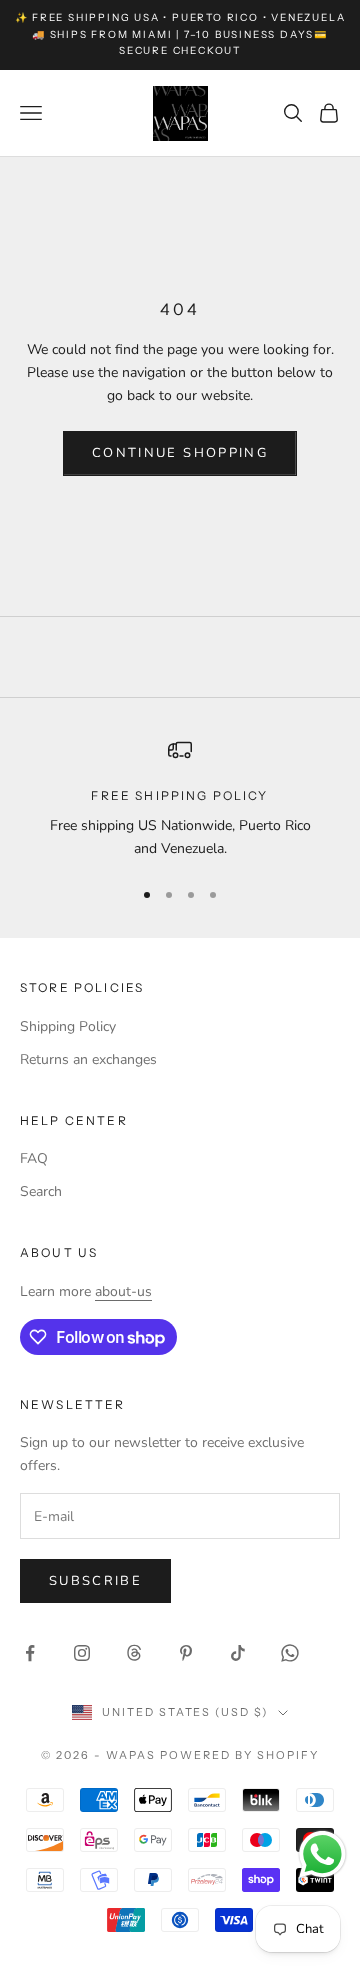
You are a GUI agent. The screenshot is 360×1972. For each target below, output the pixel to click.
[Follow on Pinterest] (186, 1653)
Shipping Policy (68, 1026)
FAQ (34, 1158)
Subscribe (95, 1581)
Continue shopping (180, 453)
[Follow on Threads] (134, 1653)
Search (41, 1191)
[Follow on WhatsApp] (290, 1653)
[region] (180, 799)
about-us (123, 1291)
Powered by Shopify (239, 1755)
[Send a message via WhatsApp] (322, 1854)
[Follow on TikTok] (238, 1653)
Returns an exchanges (88, 1059)
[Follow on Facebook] (30, 1653)
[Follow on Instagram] (82, 1653)
